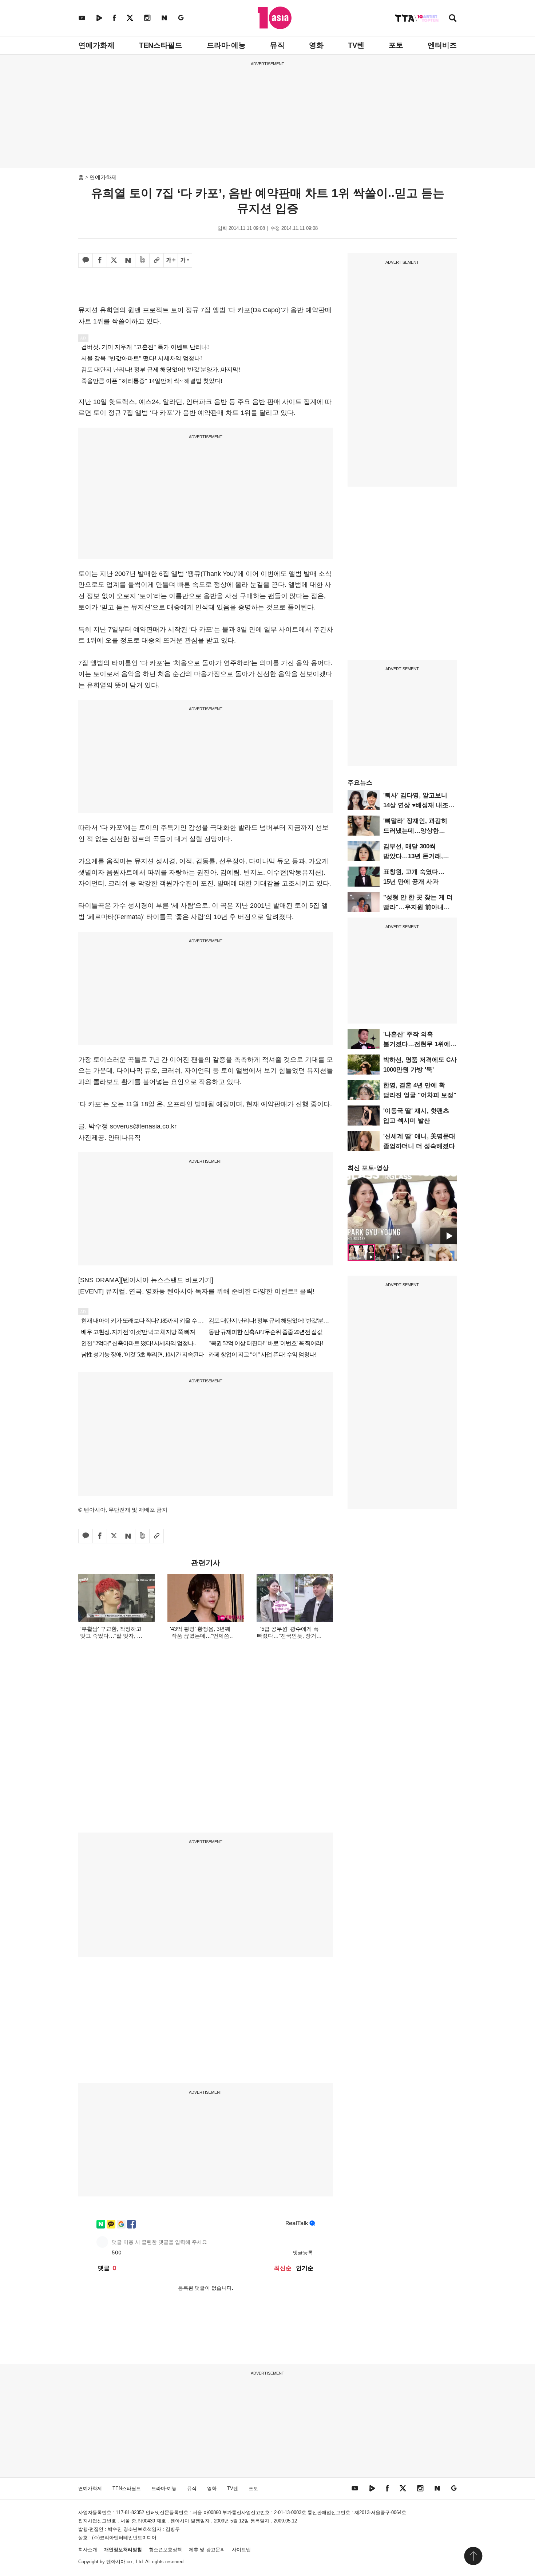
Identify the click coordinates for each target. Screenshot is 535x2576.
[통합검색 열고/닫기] (453, 19)
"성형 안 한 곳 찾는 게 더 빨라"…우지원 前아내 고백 (418, 907)
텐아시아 (116, 2562)
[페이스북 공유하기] (100, 260)
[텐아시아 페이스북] (114, 18)
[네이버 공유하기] (128, 260)
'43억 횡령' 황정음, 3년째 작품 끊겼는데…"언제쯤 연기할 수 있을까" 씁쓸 (200, 1636)
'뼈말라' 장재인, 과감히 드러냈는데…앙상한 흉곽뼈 (415, 831)
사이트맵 (241, 2550)
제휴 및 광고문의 (207, 2550)
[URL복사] (156, 260)
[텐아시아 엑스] (130, 18)
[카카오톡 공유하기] (86, 260)
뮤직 (277, 45)
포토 (396, 45)
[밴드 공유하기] (142, 260)
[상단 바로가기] (473, 2556)
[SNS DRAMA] (100, 1280)
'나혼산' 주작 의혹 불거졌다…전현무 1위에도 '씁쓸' (420, 1044)
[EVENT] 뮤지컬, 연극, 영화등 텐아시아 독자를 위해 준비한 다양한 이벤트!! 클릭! (196, 1291)
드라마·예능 (226, 45)
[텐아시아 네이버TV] (99, 18)
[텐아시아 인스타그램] (147, 18)
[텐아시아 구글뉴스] (181, 18)
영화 (316, 45)
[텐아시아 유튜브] (82, 18)
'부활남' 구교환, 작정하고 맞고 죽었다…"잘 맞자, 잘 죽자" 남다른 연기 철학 (111, 1636)
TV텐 (356, 45)
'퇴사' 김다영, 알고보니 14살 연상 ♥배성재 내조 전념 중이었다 (416, 805)
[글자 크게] (171, 260)
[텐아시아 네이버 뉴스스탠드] (164, 18)
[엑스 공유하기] (114, 260)
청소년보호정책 (165, 2550)
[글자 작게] (185, 260)
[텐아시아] (275, 18)
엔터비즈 (442, 45)
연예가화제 (96, 45)
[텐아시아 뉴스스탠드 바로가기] (167, 1280)
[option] (402, 1210)
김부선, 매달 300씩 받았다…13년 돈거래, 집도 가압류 (413, 856)
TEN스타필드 (161, 45)
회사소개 (88, 2550)
